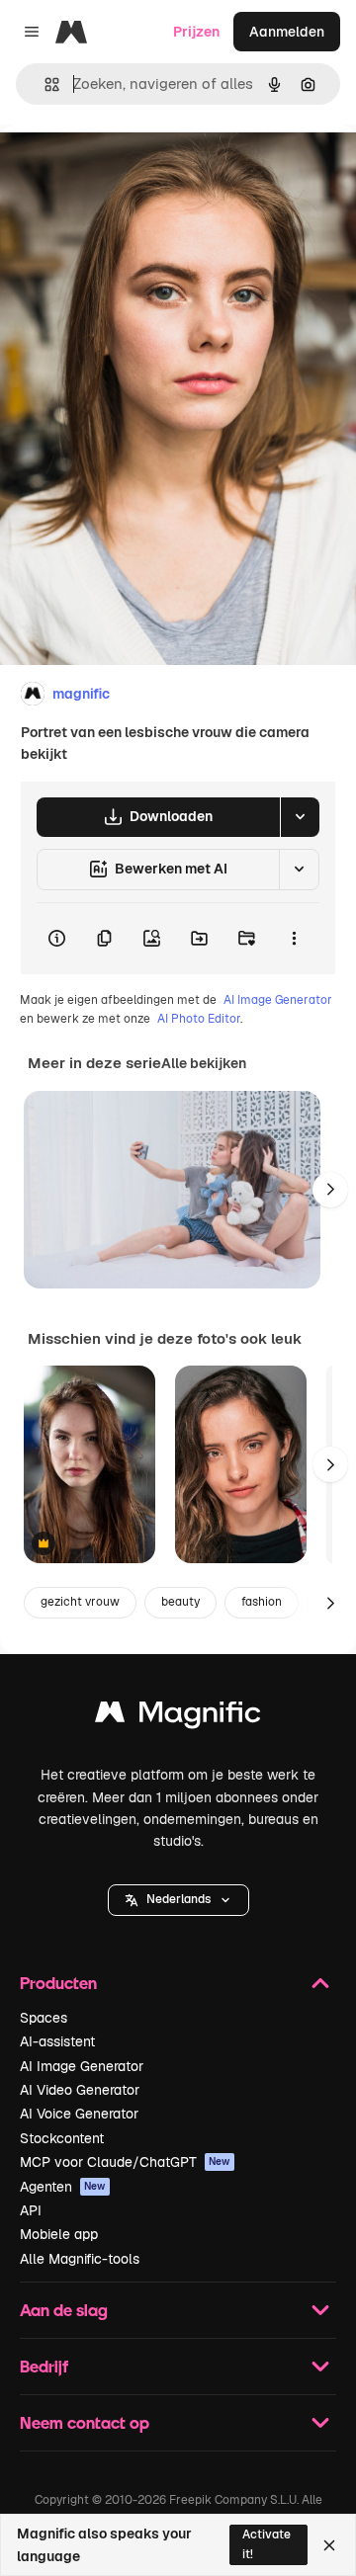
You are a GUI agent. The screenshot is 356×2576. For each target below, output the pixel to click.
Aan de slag (64, 2310)
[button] (178, 1900)
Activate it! (267, 2544)
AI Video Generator (80, 2090)
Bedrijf (44, 2366)
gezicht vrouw (80, 1602)
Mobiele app (59, 2234)
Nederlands (178, 1899)
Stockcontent (62, 2138)
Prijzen (196, 32)
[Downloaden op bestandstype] (300, 817)
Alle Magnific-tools (80, 2259)
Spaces (44, 2018)
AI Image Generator (278, 1000)
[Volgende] (330, 1190)
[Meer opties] (294, 939)
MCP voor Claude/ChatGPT (125, 2162)
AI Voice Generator (79, 2114)
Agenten (63, 2187)
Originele (130, 169)
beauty (180, 1602)
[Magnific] (178, 1717)
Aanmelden (287, 32)
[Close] (329, 2545)
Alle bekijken (204, 1063)
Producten (58, 1983)
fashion (262, 1602)
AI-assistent (57, 2041)
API (31, 2210)
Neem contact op (85, 2422)
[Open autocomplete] (44, 84)
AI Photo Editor (199, 1019)
